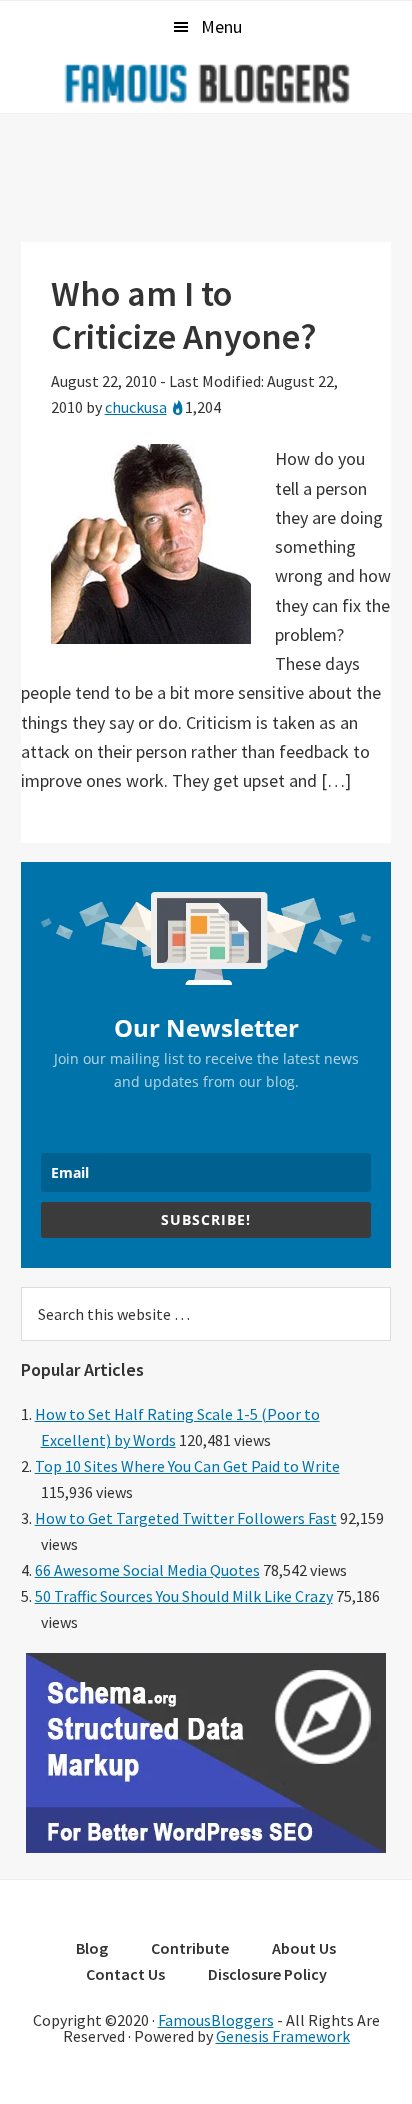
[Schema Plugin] (206, 1847)
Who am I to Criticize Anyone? (184, 315)
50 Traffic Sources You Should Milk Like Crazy (184, 1596)
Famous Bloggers (206, 83)
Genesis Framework (283, 2036)
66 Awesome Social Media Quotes (147, 1570)
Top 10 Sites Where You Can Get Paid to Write (187, 1466)
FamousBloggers (216, 2020)
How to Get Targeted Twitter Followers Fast (186, 1518)
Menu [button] (221, 26)
